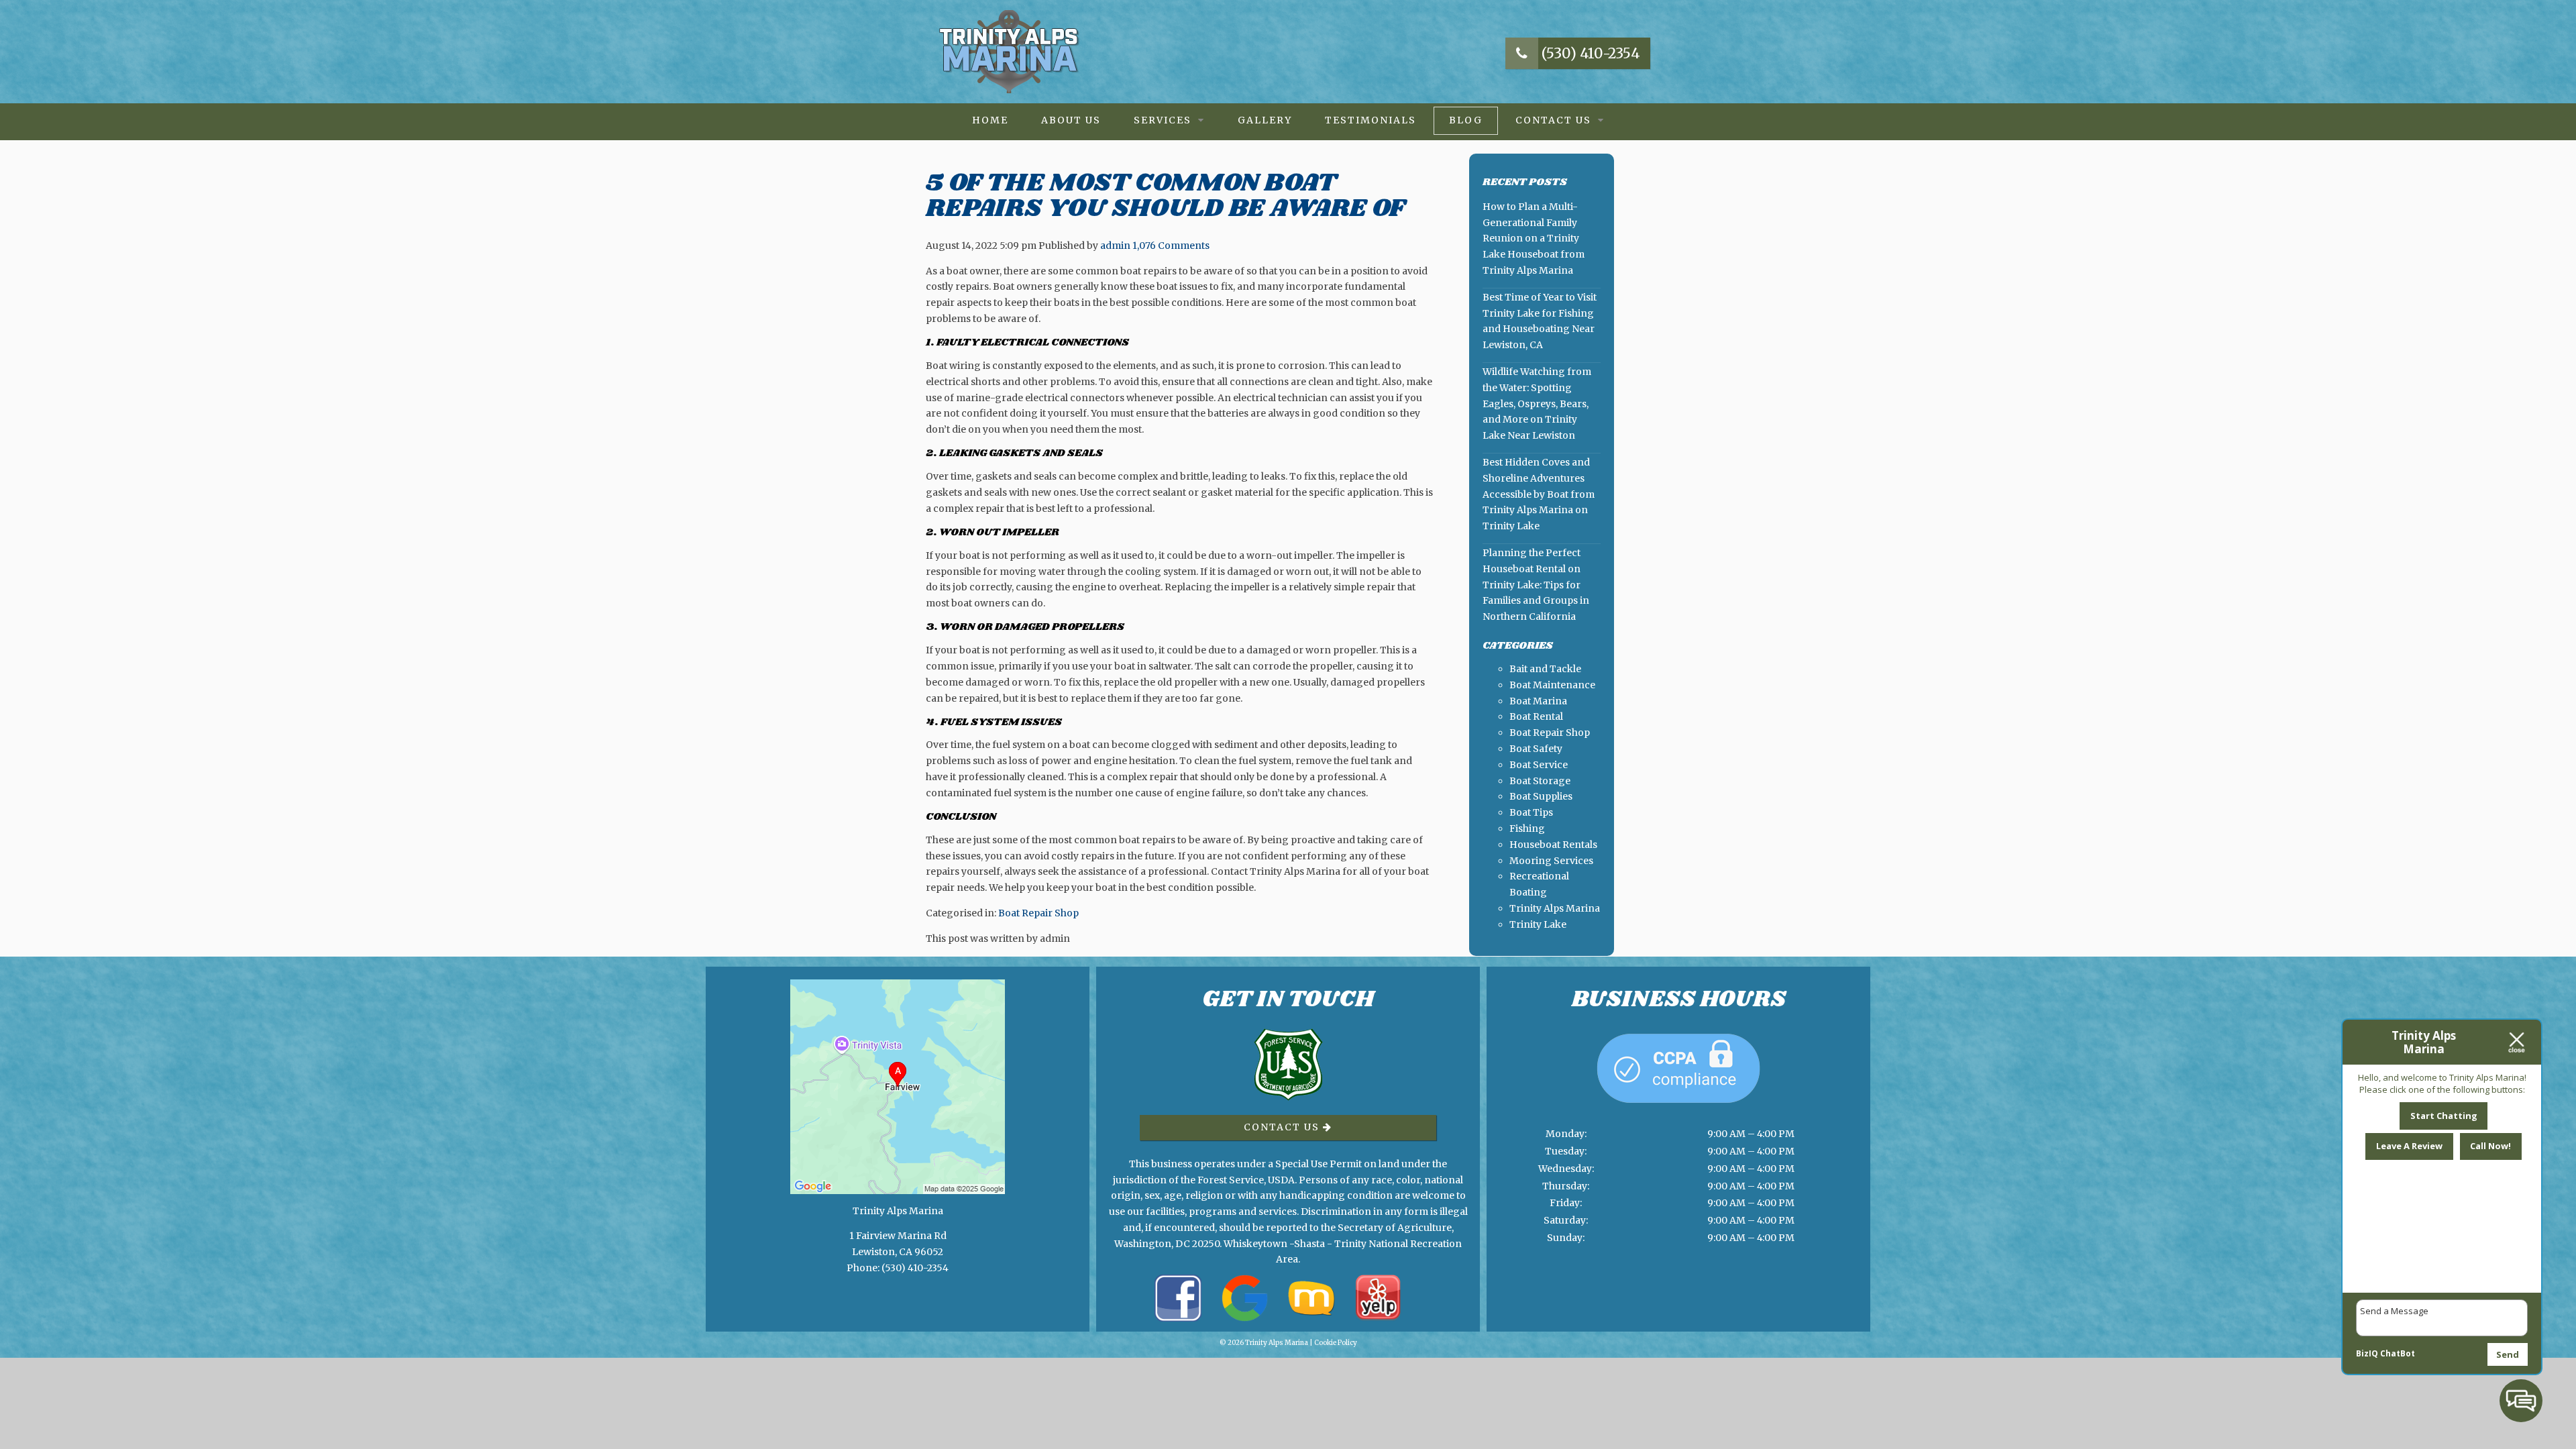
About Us (1071, 120)
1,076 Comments (1171, 246)
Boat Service (1539, 765)
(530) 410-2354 (1589, 53)
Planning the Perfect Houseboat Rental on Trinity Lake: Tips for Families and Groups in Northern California (1536, 585)
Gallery (1265, 120)
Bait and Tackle (1545, 669)
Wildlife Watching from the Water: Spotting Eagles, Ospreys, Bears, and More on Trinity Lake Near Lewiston (1537, 404)
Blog (1466, 120)
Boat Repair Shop (1038, 913)
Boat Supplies (1541, 796)
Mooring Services (1551, 861)
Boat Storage (1540, 781)
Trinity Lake (1538, 924)
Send (2508, 1354)
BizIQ (2367, 1353)
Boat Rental (1536, 716)
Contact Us (1553, 120)
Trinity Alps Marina (1555, 908)
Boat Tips (1531, 812)
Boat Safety (1536, 749)
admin (1115, 246)
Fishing (1527, 828)
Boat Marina (1538, 701)
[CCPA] (1678, 1117)
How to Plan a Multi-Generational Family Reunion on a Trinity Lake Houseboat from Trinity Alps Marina (1534, 238)
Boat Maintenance (1552, 685)
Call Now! (2490, 1146)
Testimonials (1371, 120)
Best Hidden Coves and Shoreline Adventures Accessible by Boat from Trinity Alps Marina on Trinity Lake (1539, 494)
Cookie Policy (1336, 1343)
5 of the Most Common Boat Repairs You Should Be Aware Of (1165, 196)
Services (1163, 120)
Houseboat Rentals (1553, 845)
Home (990, 120)
